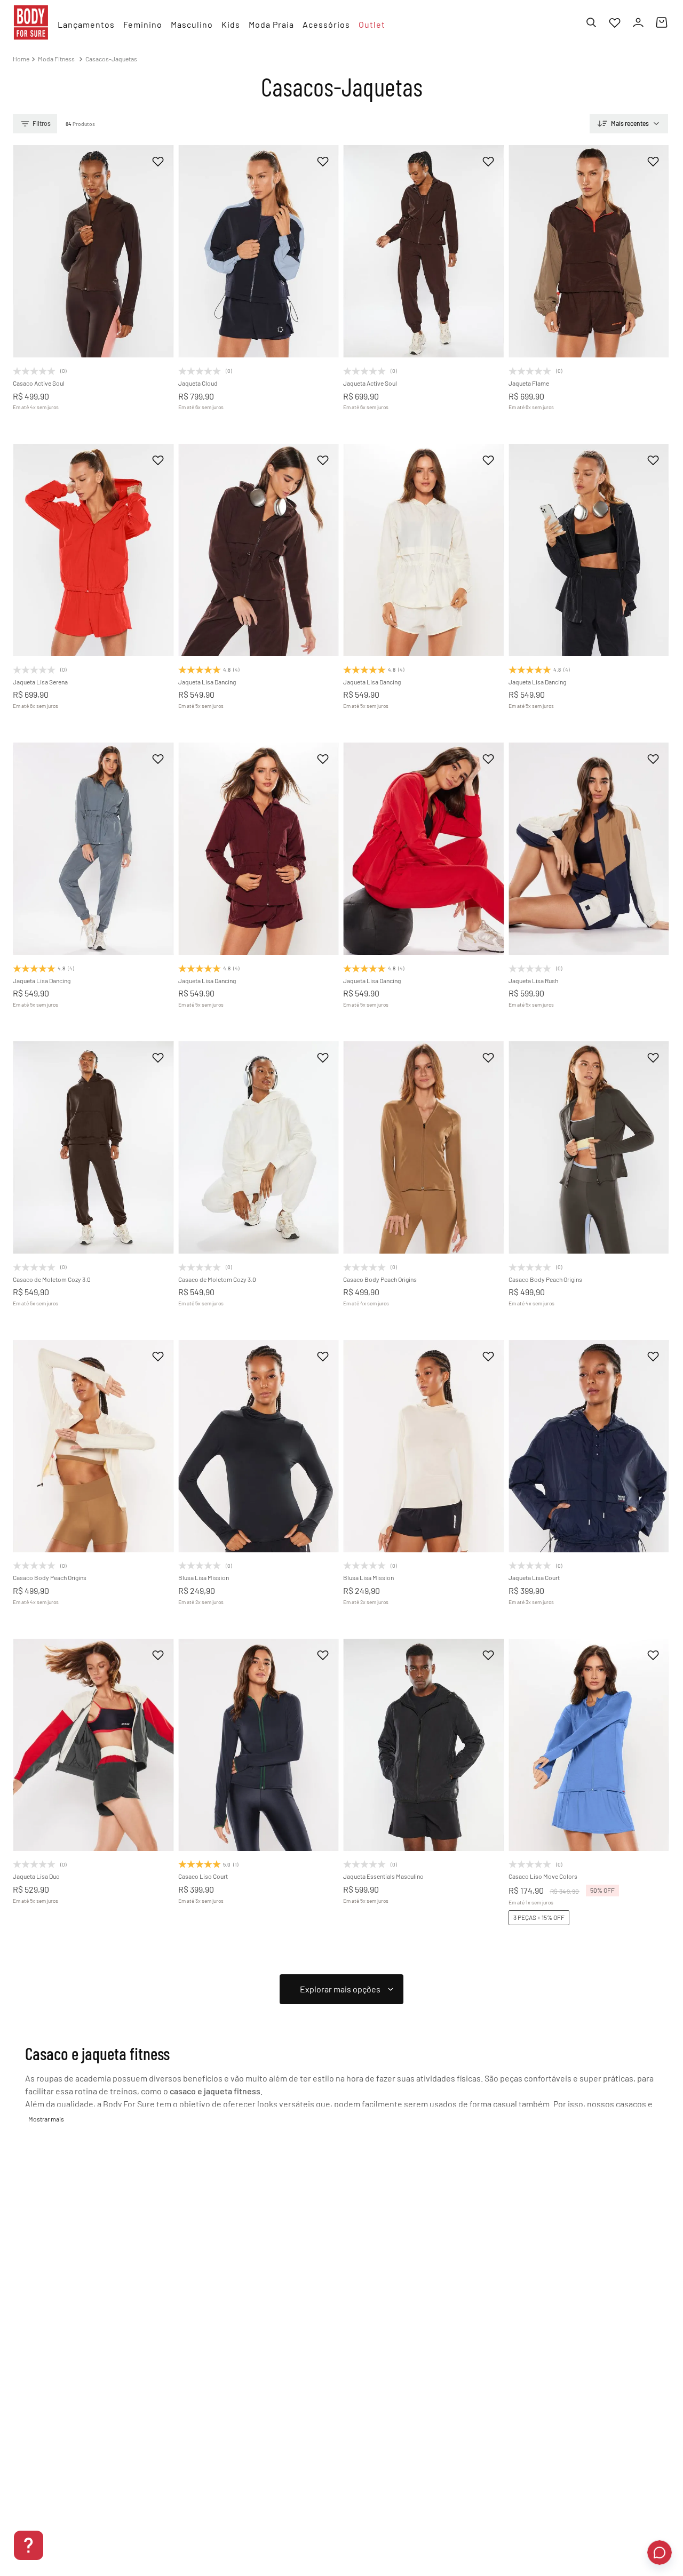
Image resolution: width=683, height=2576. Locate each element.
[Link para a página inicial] (21, 59)
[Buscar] (591, 22)
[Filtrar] (35, 124)
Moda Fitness (56, 59)
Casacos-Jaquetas (111, 59)
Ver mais (46, 2119)
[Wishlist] (615, 22)
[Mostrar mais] (341, 1989)
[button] (47, 315)
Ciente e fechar (606, 2525)
